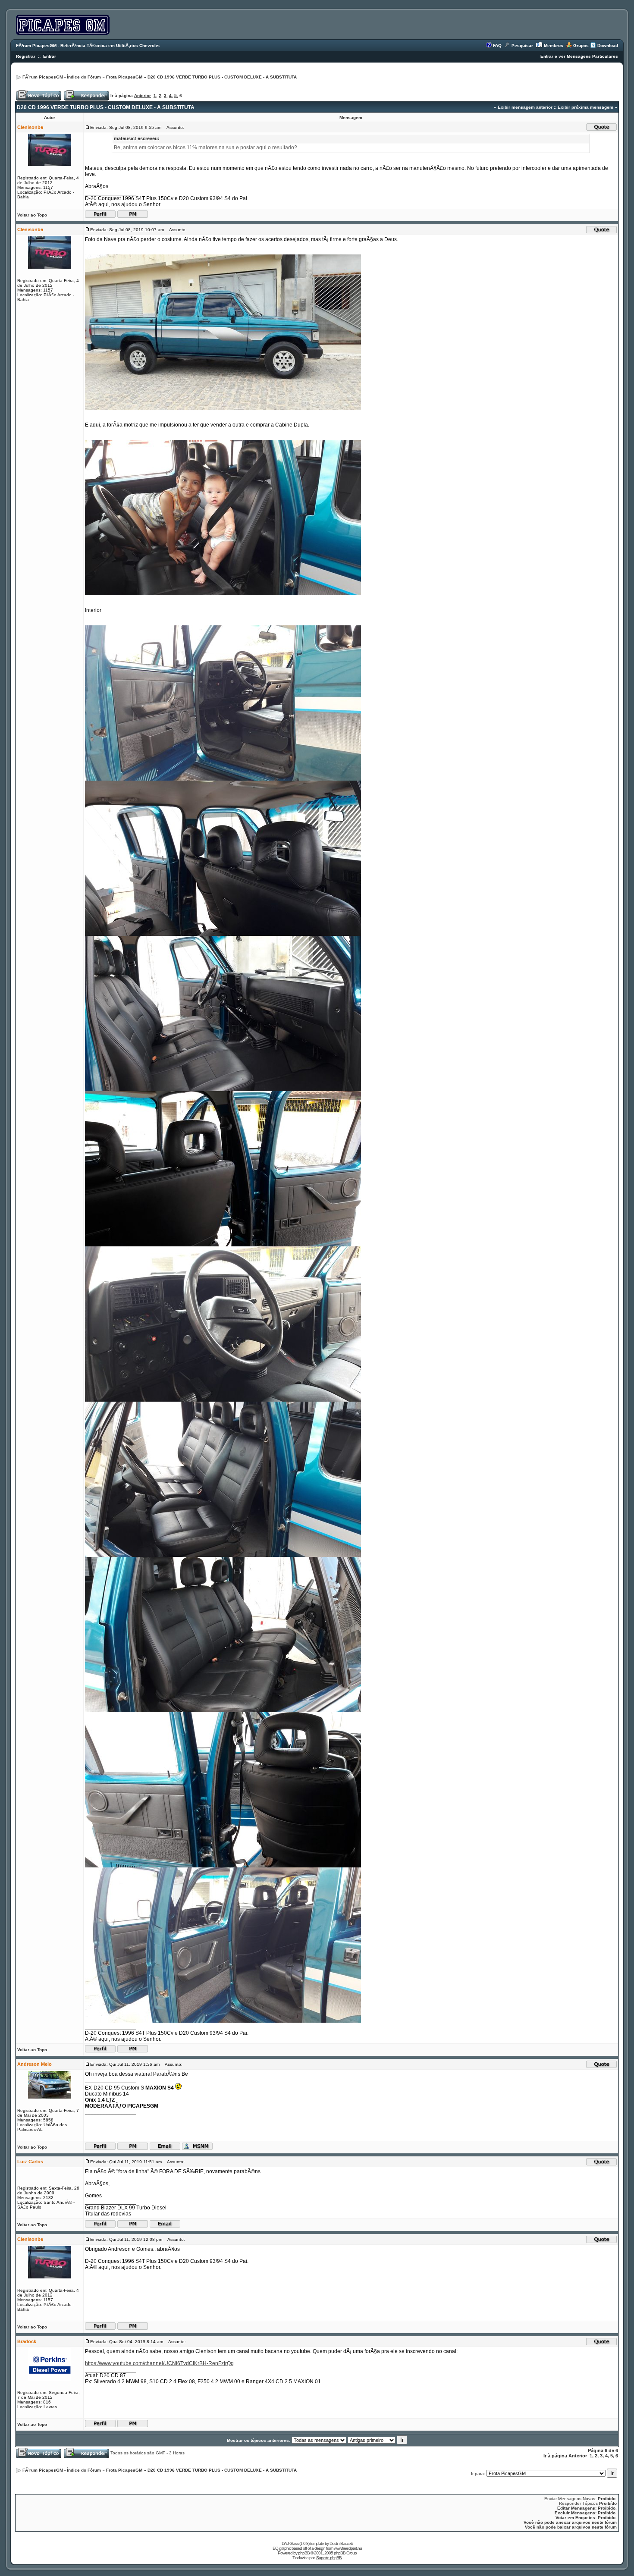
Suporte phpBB (329, 2558)
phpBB (304, 2553)
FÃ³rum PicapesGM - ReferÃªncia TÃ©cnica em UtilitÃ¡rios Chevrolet (88, 45)
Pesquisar (522, 45)
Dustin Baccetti (341, 2543)
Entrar (50, 56)
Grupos (581, 45)
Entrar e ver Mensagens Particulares (579, 56)
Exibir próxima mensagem (585, 107)
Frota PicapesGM (124, 77)
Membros (554, 45)
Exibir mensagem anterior (525, 107)
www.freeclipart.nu (348, 2548)
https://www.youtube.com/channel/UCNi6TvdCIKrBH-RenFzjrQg (159, 2363)
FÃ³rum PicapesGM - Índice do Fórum (62, 77)
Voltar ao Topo (32, 215)
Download (608, 45)
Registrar (26, 56)
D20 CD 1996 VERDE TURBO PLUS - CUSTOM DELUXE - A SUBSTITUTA (222, 77)
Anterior (143, 96)
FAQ (497, 45)
